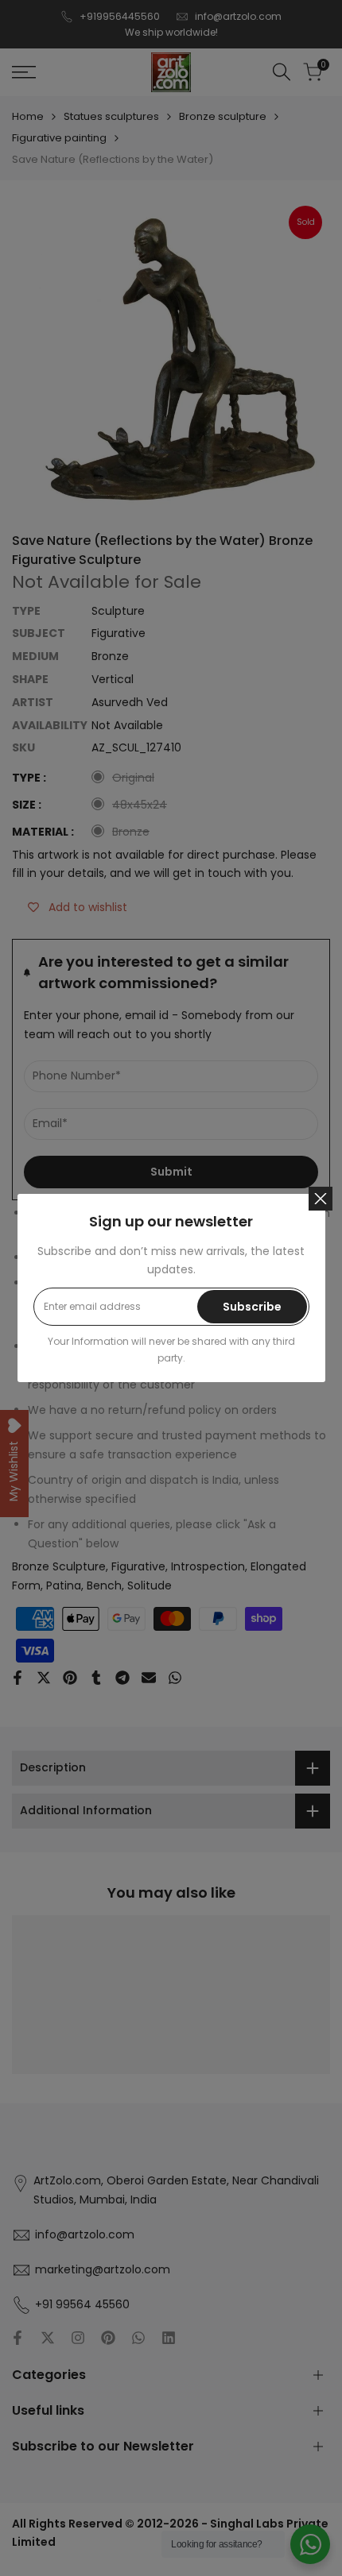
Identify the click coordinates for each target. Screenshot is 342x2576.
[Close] (321, 1199)
